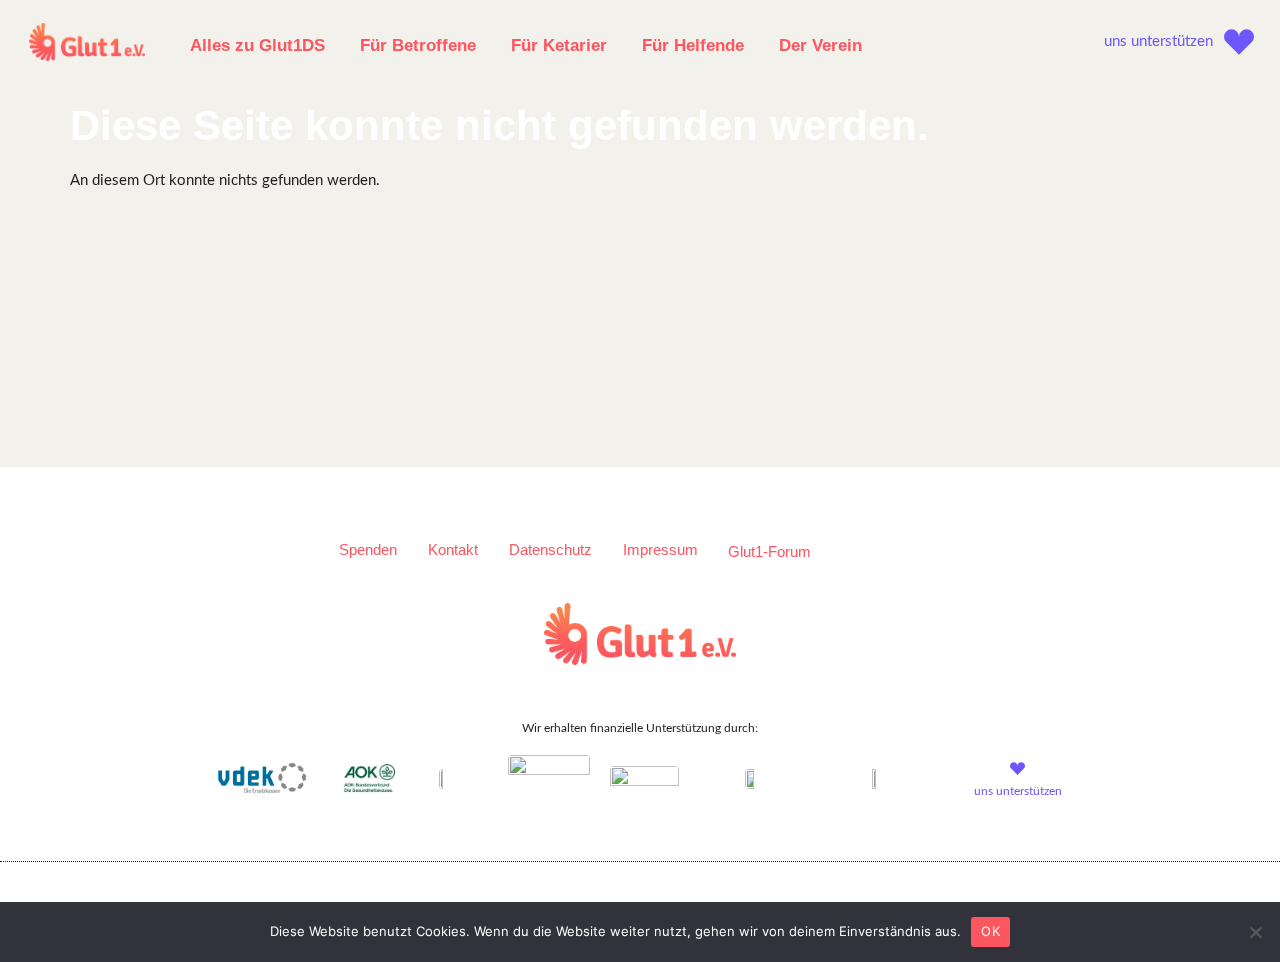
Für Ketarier (559, 45)
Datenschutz (550, 549)
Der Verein (820, 45)
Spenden (368, 549)
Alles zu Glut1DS (257, 45)
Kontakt (453, 549)
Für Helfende (693, 45)
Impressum (660, 549)
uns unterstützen (1158, 41)
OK (990, 931)
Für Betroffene (418, 45)
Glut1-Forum (769, 551)
